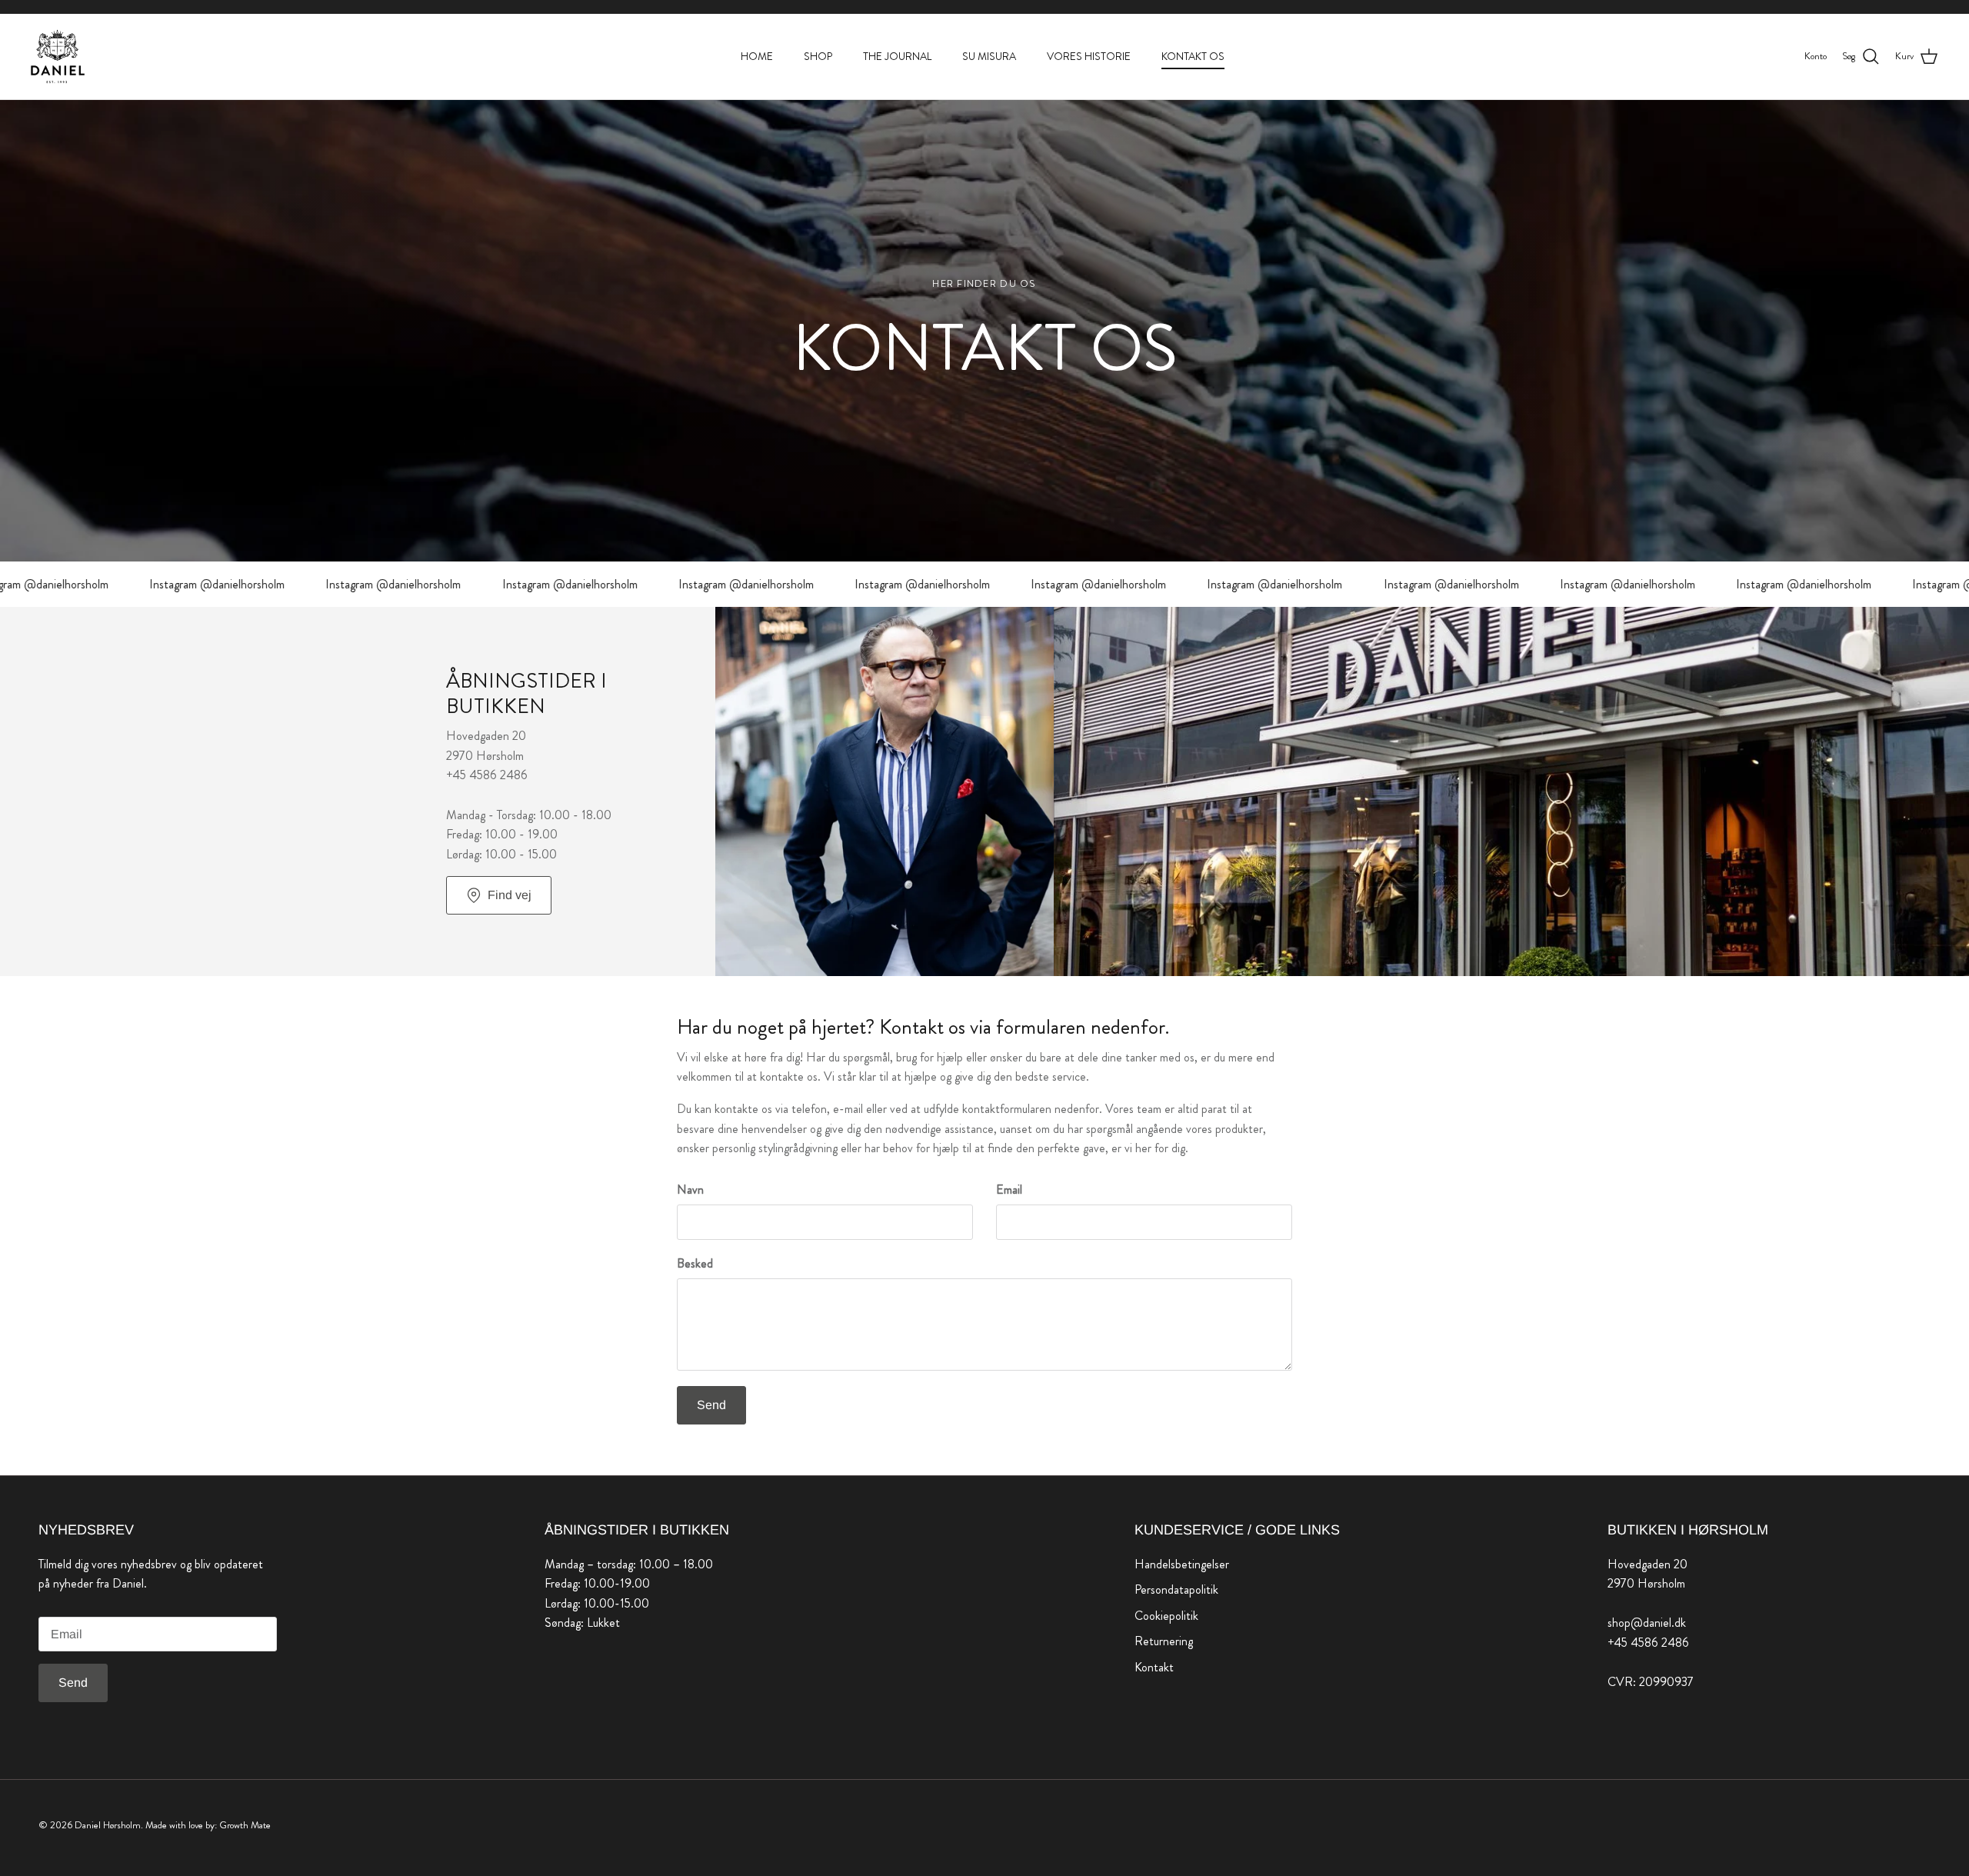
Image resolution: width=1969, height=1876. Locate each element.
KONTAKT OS (1193, 56)
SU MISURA (989, 56)
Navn (690, 1190)
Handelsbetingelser (1182, 1564)
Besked (695, 1264)
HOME (757, 56)
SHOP (818, 56)
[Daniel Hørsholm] (58, 57)
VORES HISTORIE (1089, 56)
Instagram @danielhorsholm (162, 584)
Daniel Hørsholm (108, 1825)
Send (711, 1405)
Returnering (1164, 1641)
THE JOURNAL (897, 56)
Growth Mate (245, 1825)
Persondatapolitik (1176, 1589)
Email (1009, 1190)
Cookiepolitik (1166, 1616)
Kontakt (1154, 1667)
